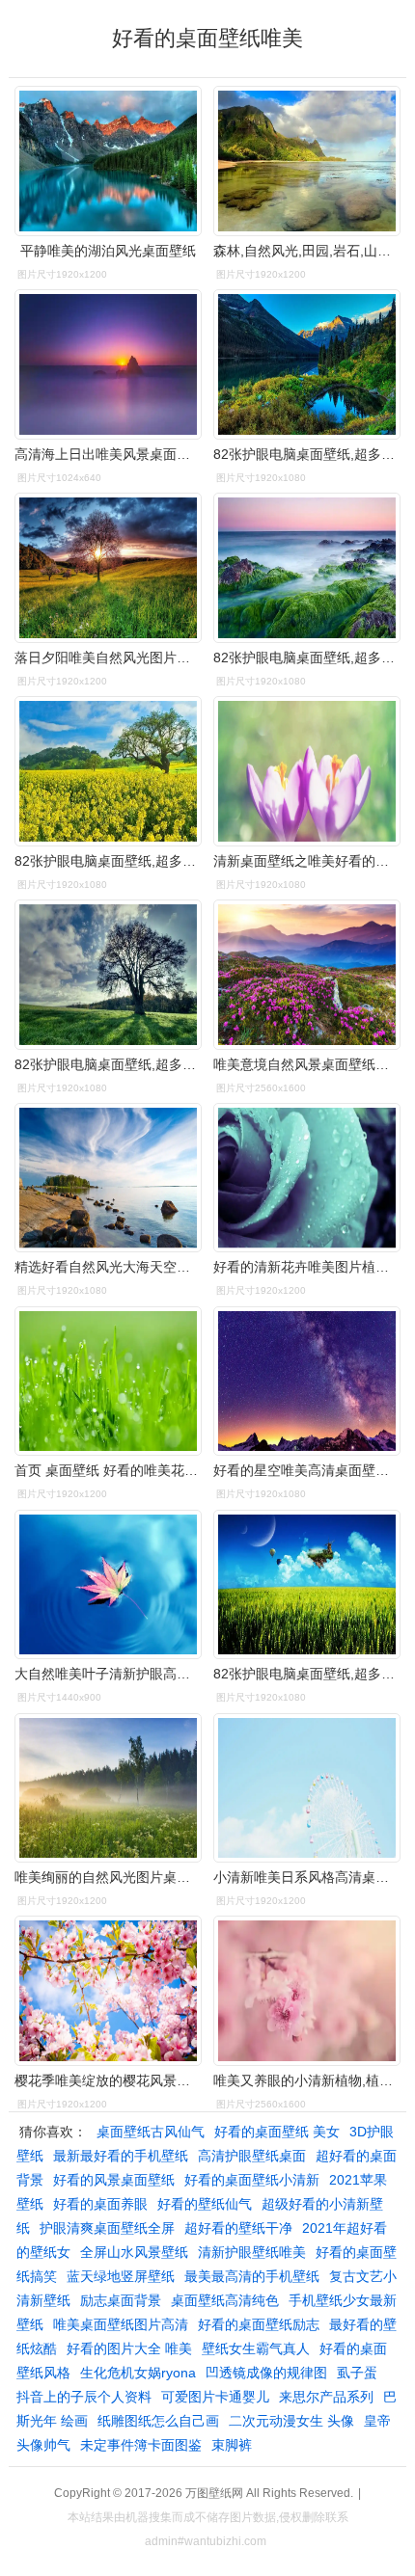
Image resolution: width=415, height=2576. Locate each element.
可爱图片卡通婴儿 (215, 2397)
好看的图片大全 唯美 (129, 2348)
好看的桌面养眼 (100, 2204)
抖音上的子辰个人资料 (84, 2397)
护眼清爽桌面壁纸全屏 (107, 2228)
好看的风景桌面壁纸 (114, 2180)
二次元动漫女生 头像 (291, 2421)
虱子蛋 (357, 2373)
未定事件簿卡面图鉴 (141, 2445)
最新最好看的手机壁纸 (121, 2156)
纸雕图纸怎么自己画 (158, 2421)
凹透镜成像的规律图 (266, 2373)
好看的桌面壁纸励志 (259, 2324)
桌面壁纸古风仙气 (151, 2132)
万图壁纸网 (214, 2493)
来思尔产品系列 (326, 2397)
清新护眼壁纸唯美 (252, 2252)
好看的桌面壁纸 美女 (277, 2132)
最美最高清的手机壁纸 (252, 2276)
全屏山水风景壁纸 (134, 2252)
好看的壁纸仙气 (205, 2204)
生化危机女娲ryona (138, 2373)
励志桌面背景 (121, 2300)
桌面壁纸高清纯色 (225, 2300)
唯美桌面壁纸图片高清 (121, 2324)
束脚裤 (232, 2445)
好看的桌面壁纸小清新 (252, 2180)
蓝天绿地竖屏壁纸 (121, 2276)
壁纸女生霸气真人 (256, 2348)
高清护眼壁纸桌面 (252, 2156)
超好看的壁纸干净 (238, 2228)
